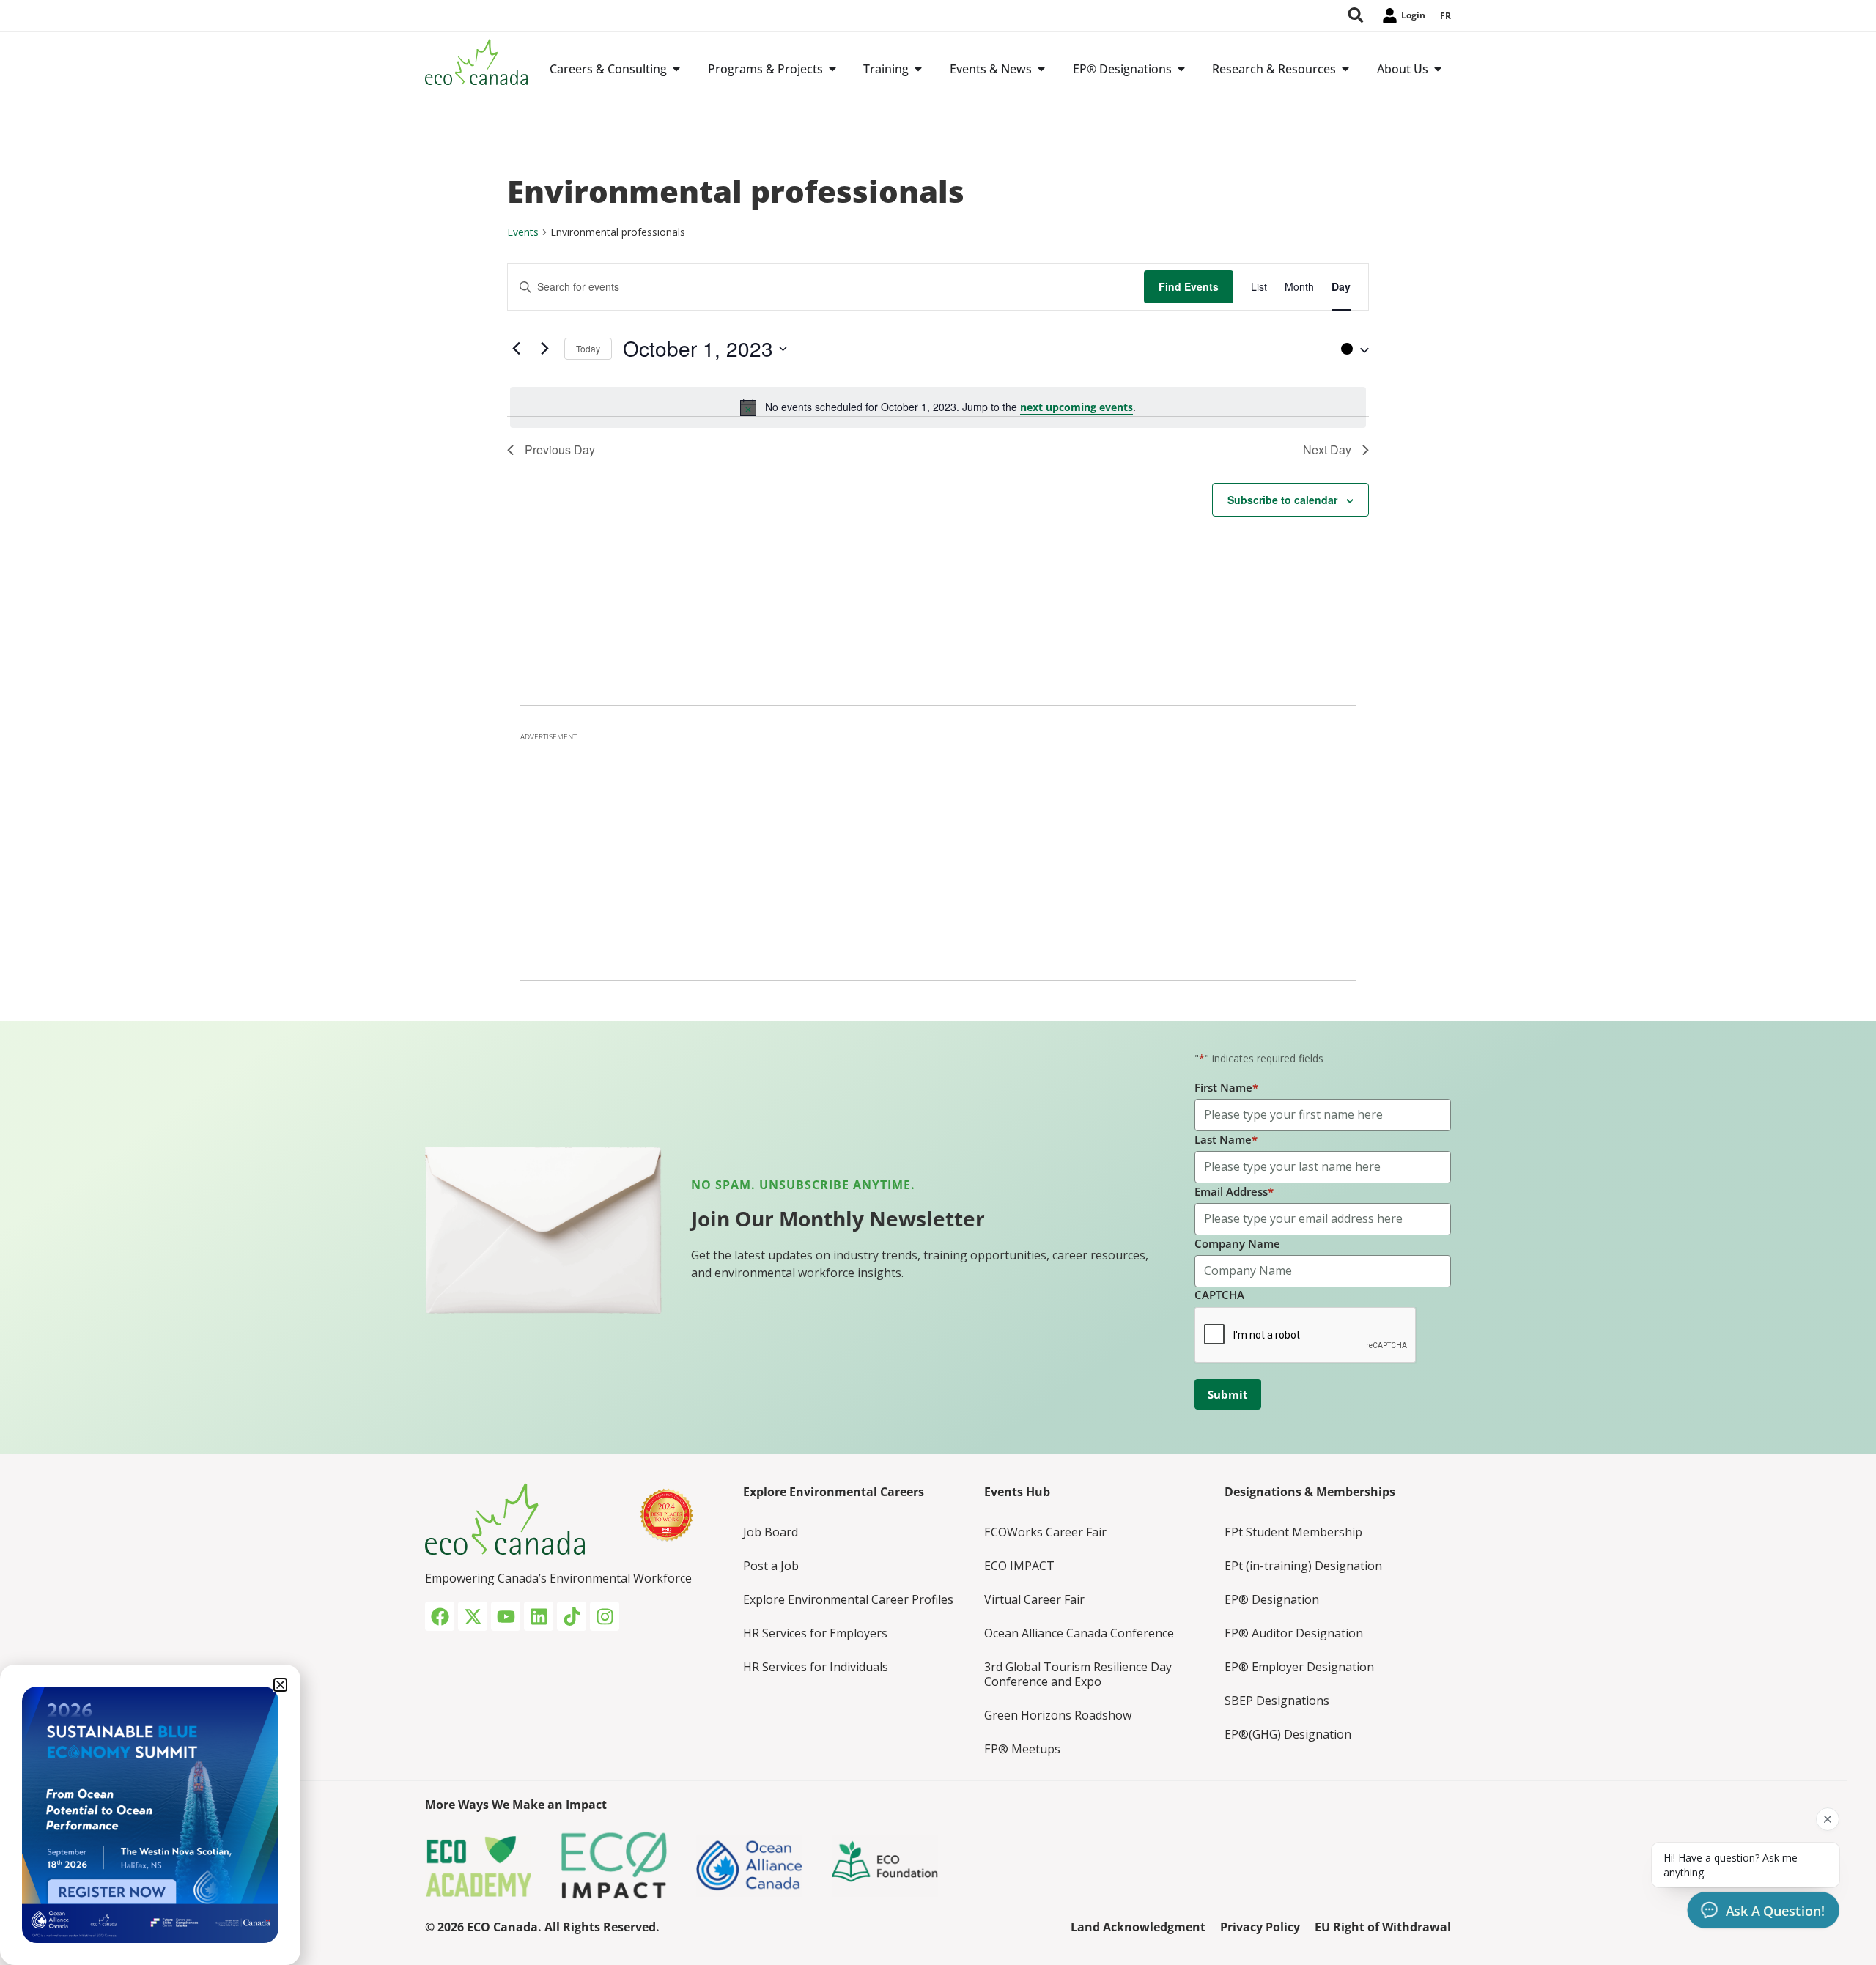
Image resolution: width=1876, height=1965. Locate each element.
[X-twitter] (473, 1616)
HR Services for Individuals (816, 1667)
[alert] (938, 407)
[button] (1351, 349)
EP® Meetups (1022, 1749)
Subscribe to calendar (1282, 500)
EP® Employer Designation (1299, 1667)
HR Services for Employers (815, 1633)
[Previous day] (516, 349)
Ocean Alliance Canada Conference (1079, 1633)
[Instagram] (605, 1616)
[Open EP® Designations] (1181, 69)
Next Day (1327, 449)
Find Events (1189, 286)
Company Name (1237, 1243)
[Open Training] (918, 69)
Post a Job (771, 1566)
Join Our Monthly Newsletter (838, 1218)
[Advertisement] (938, 852)
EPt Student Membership (1293, 1532)
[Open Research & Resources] (1345, 69)
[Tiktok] (572, 1616)
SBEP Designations (1277, 1701)
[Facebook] (440, 1616)
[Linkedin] (539, 1616)
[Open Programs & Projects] (832, 69)
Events (523, 232)
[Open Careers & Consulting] (676, 69)
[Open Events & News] (1041, 69)
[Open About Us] (1438, 69)
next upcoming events (1077, 407)
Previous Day (560, 449)
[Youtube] (506, 1616)
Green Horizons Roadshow (1058, 1715)
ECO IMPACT (1019, 1566)
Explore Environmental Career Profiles (848, 1599)
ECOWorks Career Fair (1045, 1532)
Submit (1228, 1394)
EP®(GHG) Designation (1288, 1734)
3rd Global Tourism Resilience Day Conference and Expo (1078, 1674)
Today (588, 348)
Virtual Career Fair (1034, 1599)
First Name (1226, 1087)
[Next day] (544, 349)
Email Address (1234, 1191)
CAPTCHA (1219, 1295)
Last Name (1226, 1139)
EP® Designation (1272, 1599)
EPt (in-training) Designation (1303, 1566)
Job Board (771, 1532)
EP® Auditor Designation (1294, 1633)
